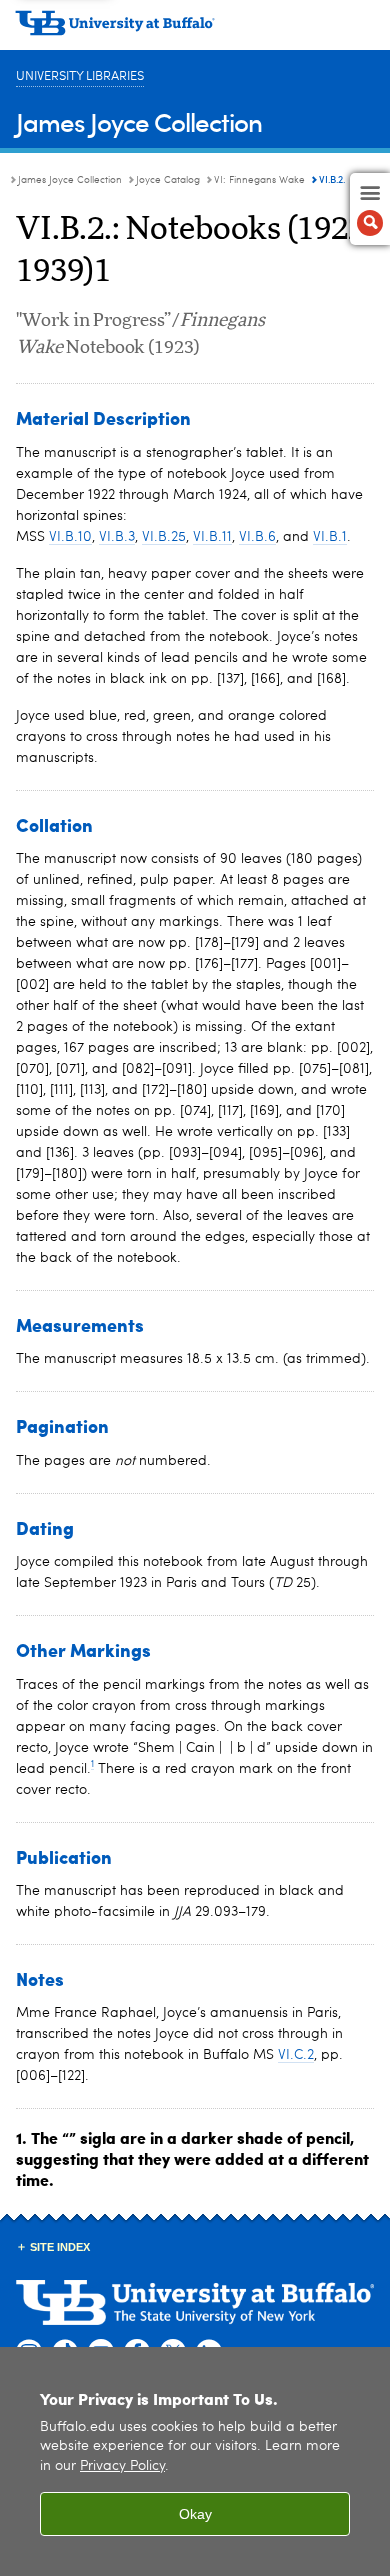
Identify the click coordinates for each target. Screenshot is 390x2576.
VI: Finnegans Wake (259, 180)
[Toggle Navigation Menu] (370, 209)
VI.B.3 (117, 537)
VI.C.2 (296, 2055)
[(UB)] (195, 30)
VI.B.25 (164, 537)
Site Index (60, 2247)
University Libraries (80, 76)
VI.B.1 (330, 537)
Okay (195, 2514)
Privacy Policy (122, 2466)
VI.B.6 (257, 537)
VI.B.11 (212, 537)
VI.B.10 (70, 537)
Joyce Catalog (168, 180)
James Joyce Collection (139, 121)
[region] (195, 2461)
